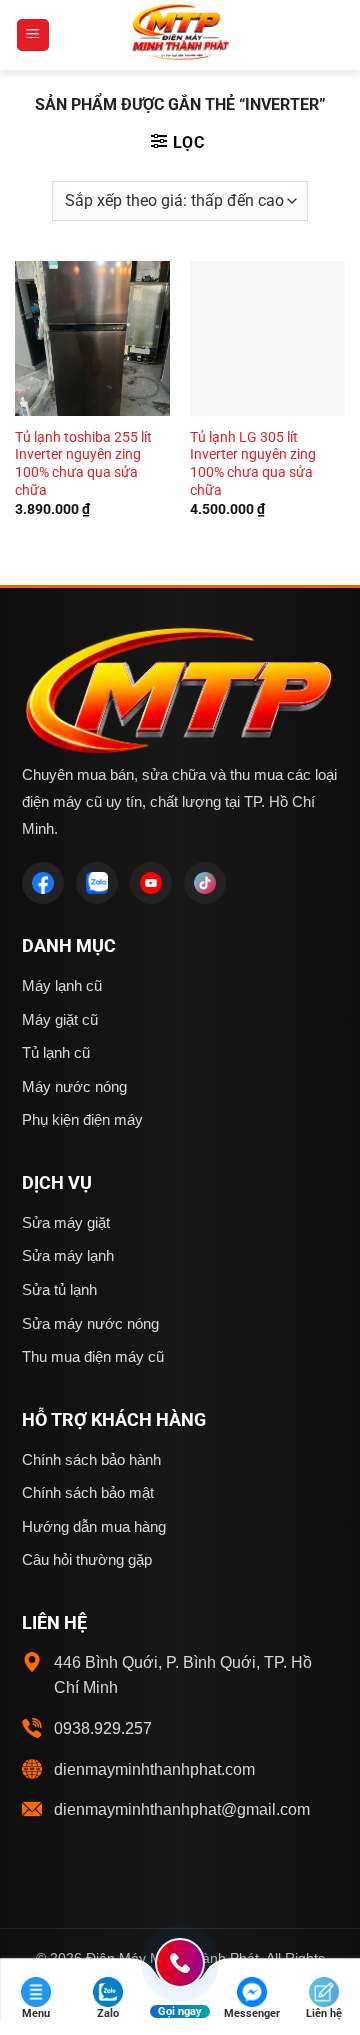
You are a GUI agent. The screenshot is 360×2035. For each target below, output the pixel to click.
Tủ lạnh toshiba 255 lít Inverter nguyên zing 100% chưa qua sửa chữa (83, 463)
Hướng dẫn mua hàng (94, 1526)
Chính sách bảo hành (91, 1459)
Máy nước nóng (74, 1086)
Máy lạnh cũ (62, 985)
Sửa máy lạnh (68, 1255)
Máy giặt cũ (60, 1019)
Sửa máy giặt (66, 1222)
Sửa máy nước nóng (90, 1323)
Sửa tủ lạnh (59, 1289)
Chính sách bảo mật (88, 1492)
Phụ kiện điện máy (82, 1119)
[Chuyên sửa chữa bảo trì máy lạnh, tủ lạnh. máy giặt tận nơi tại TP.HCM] (180, 35)
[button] (33, 35)
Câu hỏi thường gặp (87, 1559)
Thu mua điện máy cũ (93, 1356)
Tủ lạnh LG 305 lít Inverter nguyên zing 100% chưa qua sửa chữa (253, 463)
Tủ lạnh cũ (56, 1052)
